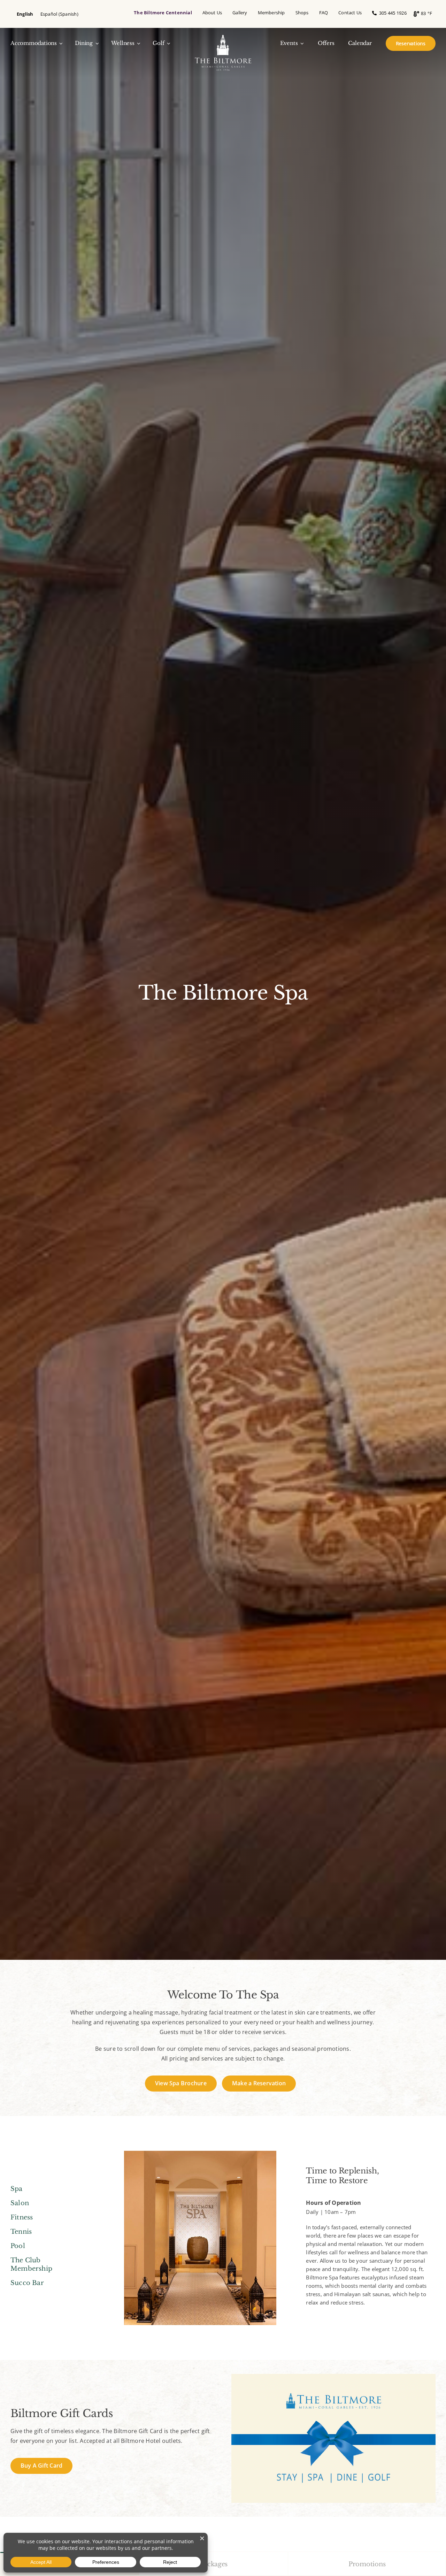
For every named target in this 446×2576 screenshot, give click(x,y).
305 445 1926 (391, 13)
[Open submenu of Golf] (167, 43)
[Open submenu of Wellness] (138, 43)
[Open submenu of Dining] (96, 43)
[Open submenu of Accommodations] (60, 43)
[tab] (214, 2564)
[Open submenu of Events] (301, 43)
